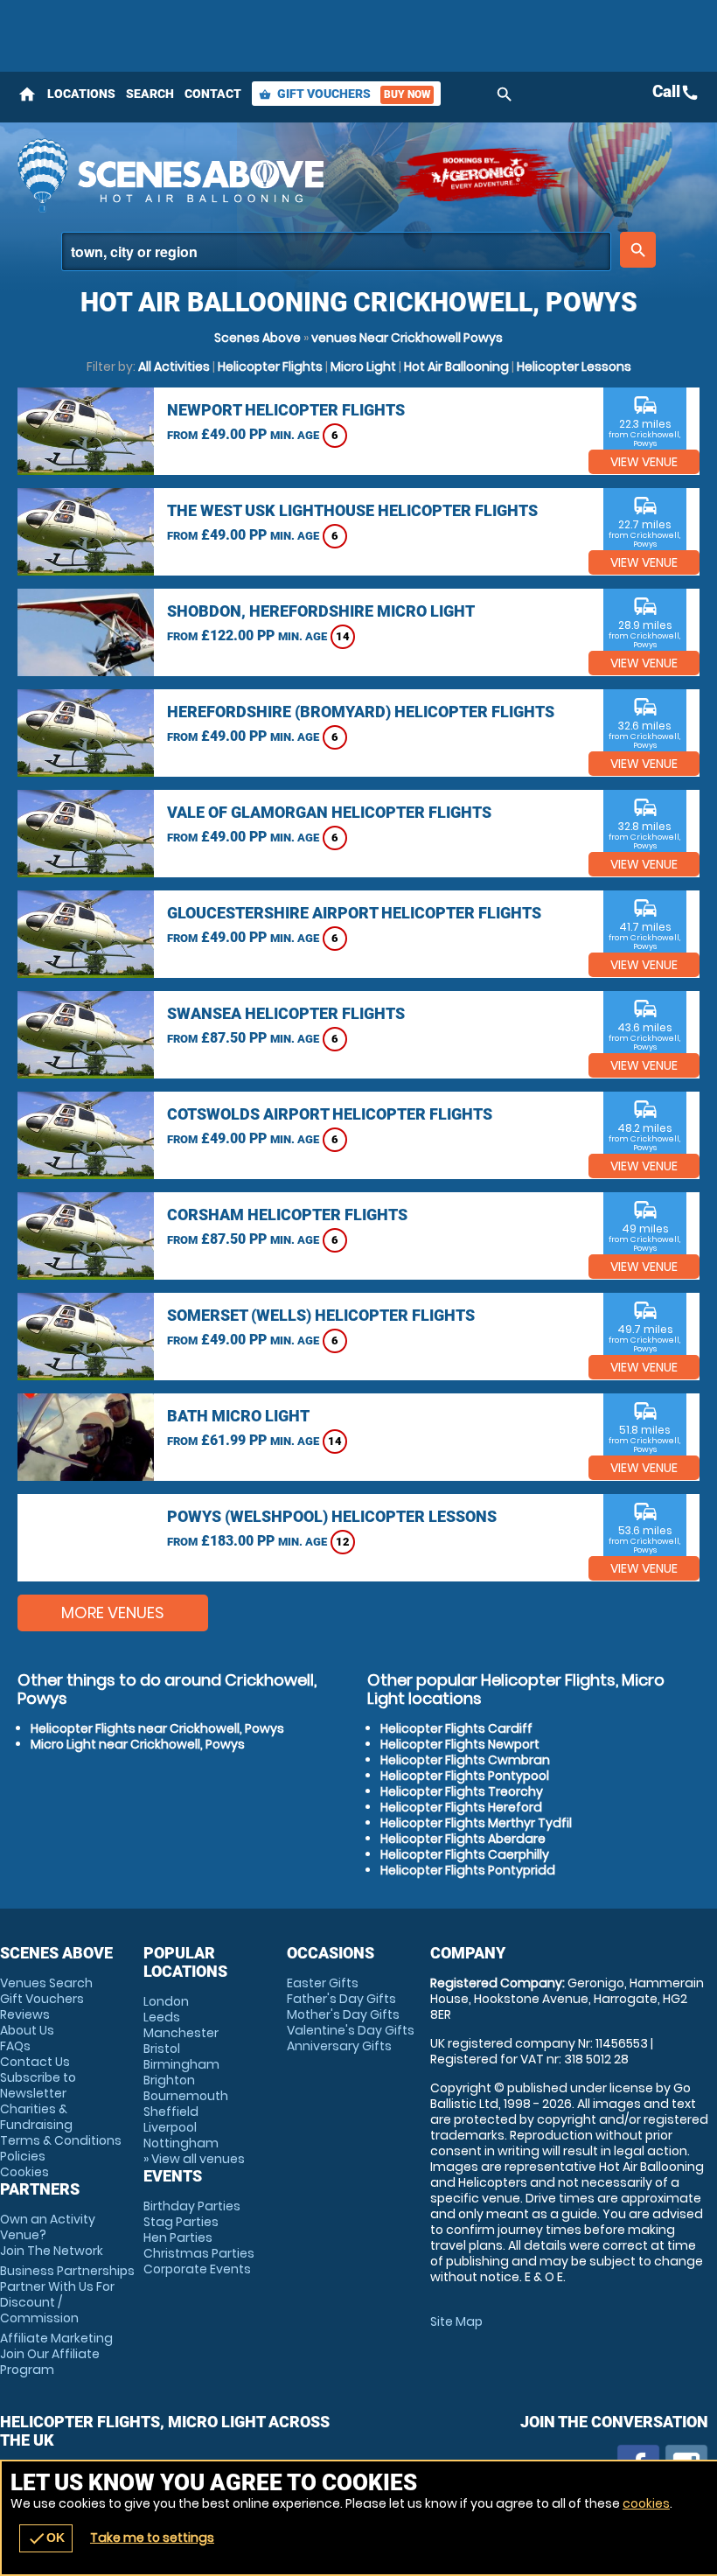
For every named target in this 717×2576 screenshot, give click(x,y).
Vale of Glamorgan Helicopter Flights (329, 812)
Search (150, 94)
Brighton (169, 2080)
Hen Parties (178, 2237)
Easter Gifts (323, 1983)
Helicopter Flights (270, 367)
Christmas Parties (199, 2253)
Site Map (456, 2321)
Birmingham (181, 2064)
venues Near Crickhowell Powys (407, 338)
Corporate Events (197, 2269)
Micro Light (363, 367)
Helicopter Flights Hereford (461, 1807)
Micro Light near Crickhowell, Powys (138, 1744)
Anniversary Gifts (339, 2046)
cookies (646, 2503)
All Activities (174, 367)
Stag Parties (181, 2222)
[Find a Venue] (336, 251)
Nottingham (181, 2143)
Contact (213, 94)
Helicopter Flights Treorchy (462, 1791)
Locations (81, 94)
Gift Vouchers (345, 94)
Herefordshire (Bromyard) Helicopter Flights (361, 712)
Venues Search (46, 1983)
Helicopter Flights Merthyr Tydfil (476, 1823)
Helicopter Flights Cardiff (456, 1728)
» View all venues (194, 2159)
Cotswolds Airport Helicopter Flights (330, 1114)
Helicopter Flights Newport (460, 1744)
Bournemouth (186, 2096)
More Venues (113, 1613)
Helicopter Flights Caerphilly (465, 1854)
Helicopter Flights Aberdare (463, 1839)
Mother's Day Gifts (343, 2014)
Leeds (162, 2017)
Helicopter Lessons (574, 367)
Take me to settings (152, 2538)
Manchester (181, 2033)
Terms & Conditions (61, 2140)
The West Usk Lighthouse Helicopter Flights (352, 510)
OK (46, 2538)
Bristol (162, 2049)
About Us (27, 2030)
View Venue (644, 462)
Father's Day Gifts (341, 1999)
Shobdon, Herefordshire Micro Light (321, 611)
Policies (23, 2156)
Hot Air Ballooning (456, 367)
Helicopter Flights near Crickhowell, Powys (157, 1728)
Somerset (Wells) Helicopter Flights (321, 1315)
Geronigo (481, 175)
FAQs (15, 2046)
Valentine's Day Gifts (351, 2030)
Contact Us (35, 2062)
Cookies (24, 2172)
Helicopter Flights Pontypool (465, 1776)
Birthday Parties (192, 2206)
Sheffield (171, 2112)
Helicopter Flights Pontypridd (468, 1870)
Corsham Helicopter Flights (287, 1215)
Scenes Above (258, 338)
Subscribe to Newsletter (38, 2085)
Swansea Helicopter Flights (286, 1013)
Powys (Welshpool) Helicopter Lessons (332, 1516)
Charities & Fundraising (36, 2117)
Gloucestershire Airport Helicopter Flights (354, 913)
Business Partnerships (67, 2294)
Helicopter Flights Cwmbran (465, 1760)
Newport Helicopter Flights (286, 410)
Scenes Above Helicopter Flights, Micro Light (197, 175)
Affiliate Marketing (56, 2354)
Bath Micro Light (238, 1416)
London (166, 2001)
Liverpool (170, 2127)
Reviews (25, 2014)
